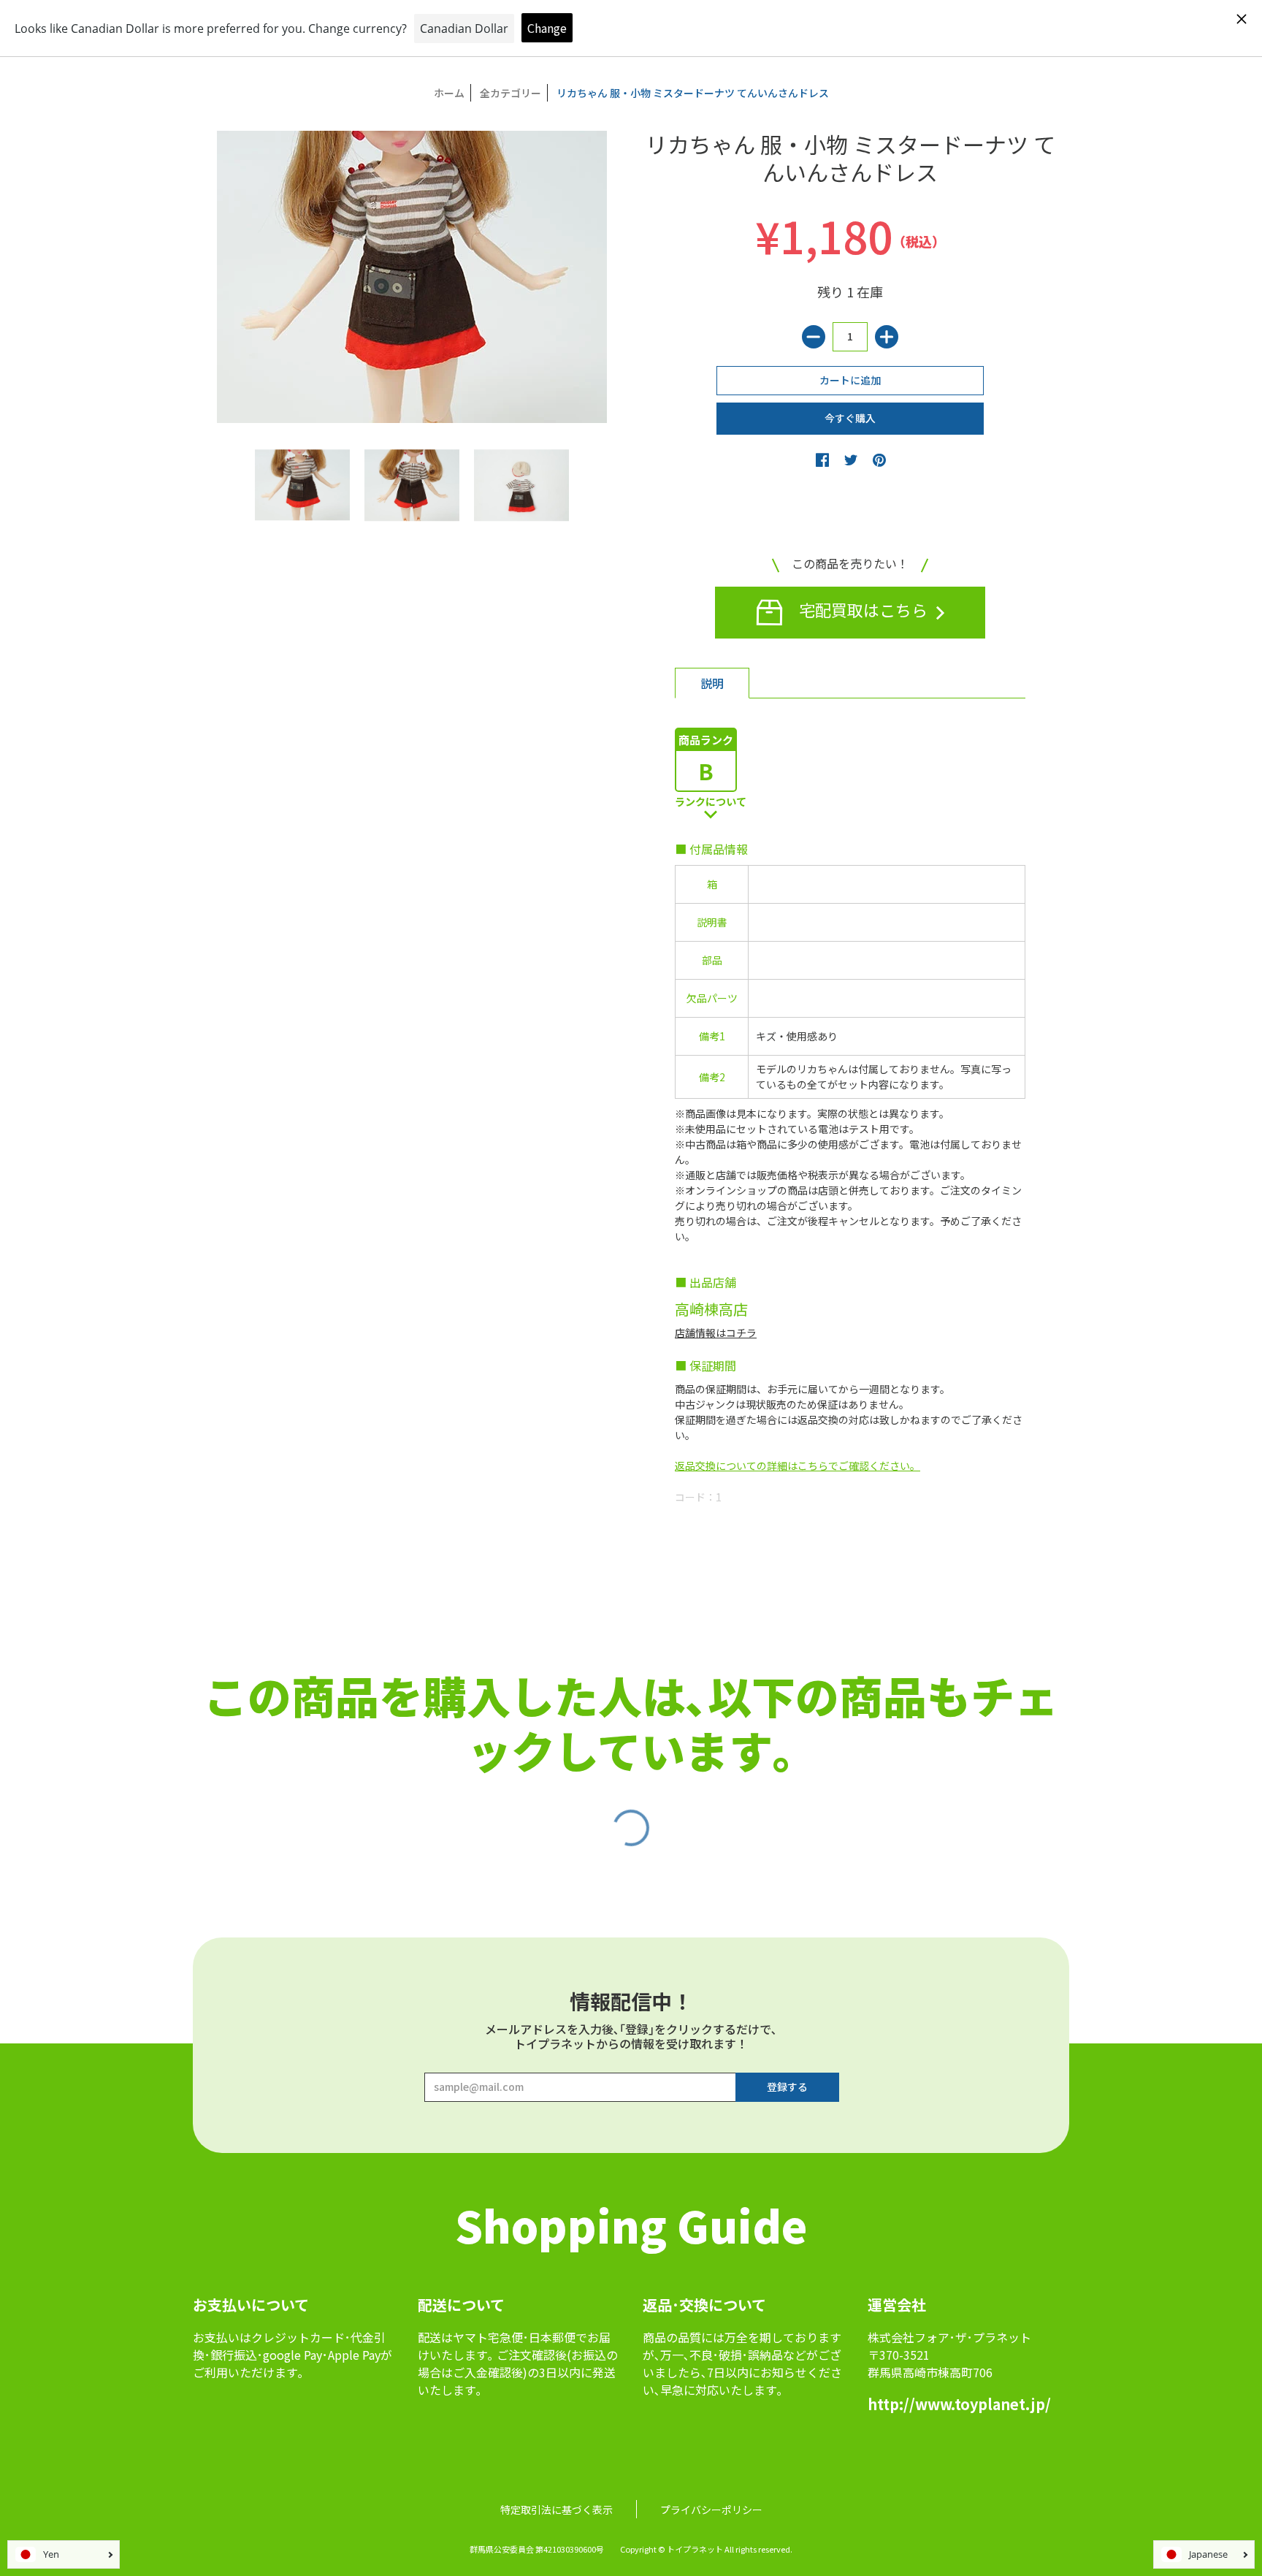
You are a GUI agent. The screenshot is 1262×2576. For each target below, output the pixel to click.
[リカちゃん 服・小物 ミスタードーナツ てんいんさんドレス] (302, 485)
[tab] (712, 683)
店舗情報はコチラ (716, 1333)
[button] (822, 460)
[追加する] (887, 337)
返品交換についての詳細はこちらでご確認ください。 (798, 1466)
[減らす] (814, 337)
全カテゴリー (510, 93)
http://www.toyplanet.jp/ (959, 2404)
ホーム (449, 93)
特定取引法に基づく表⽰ (557, 2510)
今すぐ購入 (850, 418)
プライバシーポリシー (711, 2510)
